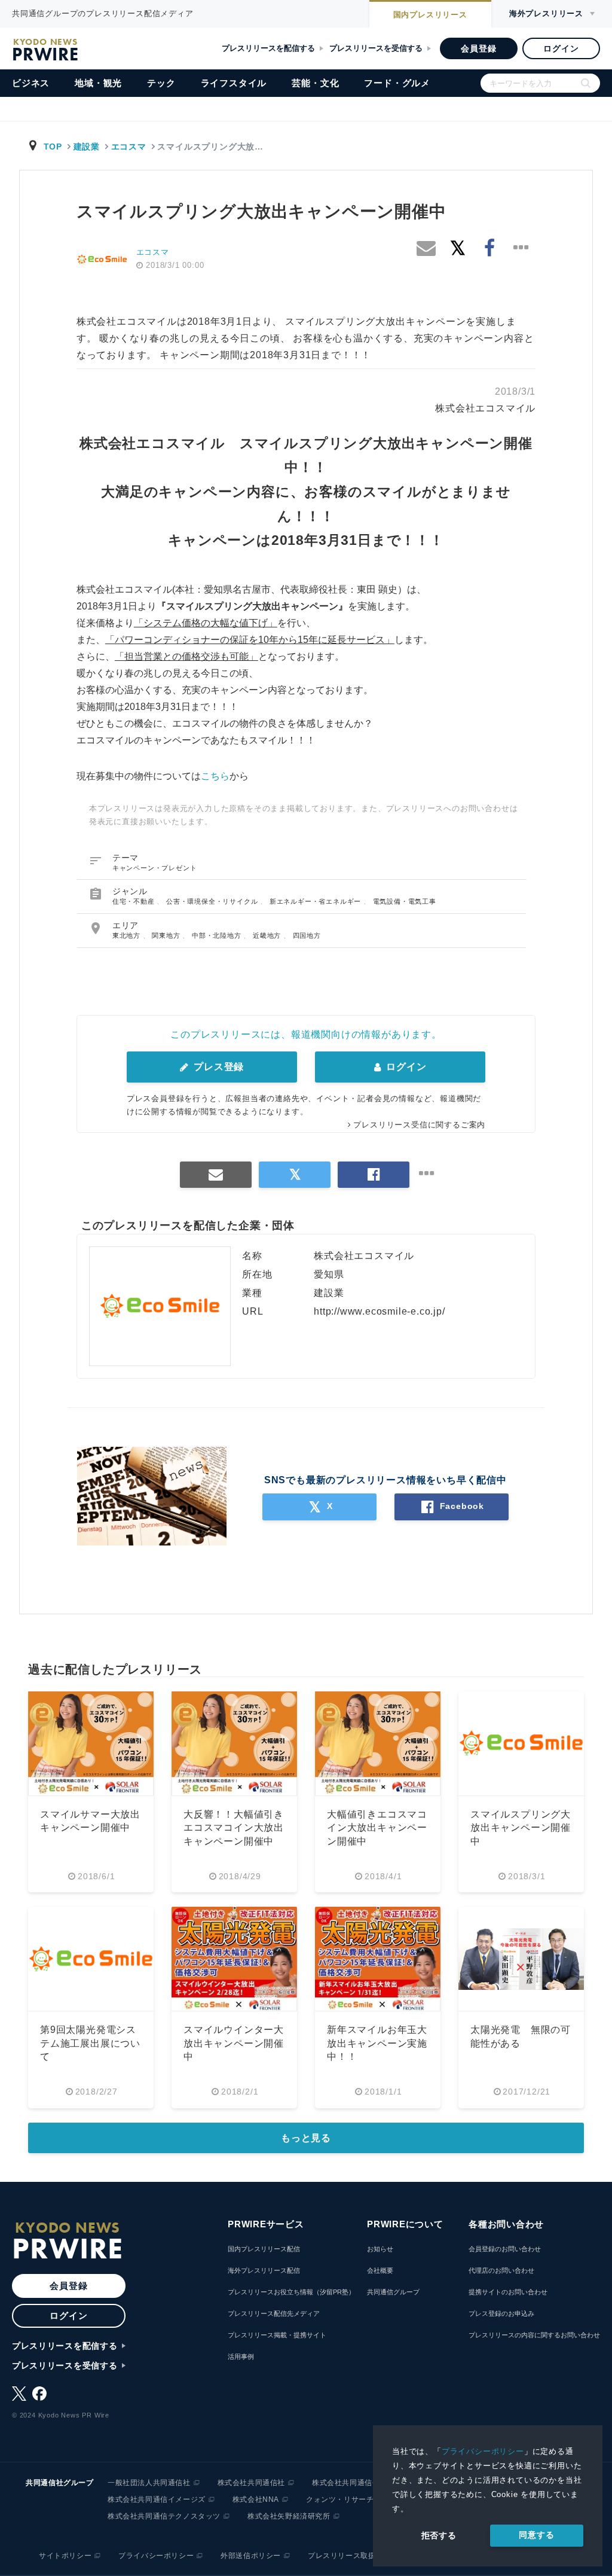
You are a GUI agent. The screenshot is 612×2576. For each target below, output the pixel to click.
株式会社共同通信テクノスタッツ (164, 2516)
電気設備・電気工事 (405, 901)
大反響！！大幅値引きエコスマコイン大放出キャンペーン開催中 (234, 1828)
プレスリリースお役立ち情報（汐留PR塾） (291, 2292)
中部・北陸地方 (218, 935)
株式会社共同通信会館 (350, 2483)
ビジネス (31, 83)
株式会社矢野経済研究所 (289, 2516)
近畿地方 (268, 935)
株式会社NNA (256, 2499)
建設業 (87, 147)
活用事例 (241, 2356)
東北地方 (128, 935)
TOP (53, 147)
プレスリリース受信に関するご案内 (419, 1125)
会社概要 (380, 2270)
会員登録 (478, 48)
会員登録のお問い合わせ (505, 2249)
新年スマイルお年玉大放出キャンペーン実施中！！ (377, 2043)
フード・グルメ (397, 83)
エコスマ (129, 147)
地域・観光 (98, 83)
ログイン (561, 48)
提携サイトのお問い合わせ (508, 2292)
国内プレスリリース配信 (264, 2249)
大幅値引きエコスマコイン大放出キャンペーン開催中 (377, 1828)
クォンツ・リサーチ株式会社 (355, 2499)
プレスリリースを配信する (268, 48)
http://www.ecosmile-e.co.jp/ (379, 1311)
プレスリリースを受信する (376, 48)
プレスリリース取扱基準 (349, 2556)
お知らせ (380, 2249)
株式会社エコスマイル (485, 408)
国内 (430, 15)
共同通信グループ (393, 2292)
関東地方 (167, 935)
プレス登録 (217, 1067)
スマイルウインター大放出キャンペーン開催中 (234, 2043)
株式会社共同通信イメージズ (157, 2499)
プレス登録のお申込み (501, 2313)
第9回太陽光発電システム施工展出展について (90, 2043)
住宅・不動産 (135, 901)
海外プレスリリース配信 (264, 2270)
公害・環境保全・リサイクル (213, 901)
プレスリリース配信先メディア (274, 2313)
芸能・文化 (315, 83)
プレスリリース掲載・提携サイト (277, 2335)
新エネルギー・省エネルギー (316, 901)
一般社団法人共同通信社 (149, 2483)
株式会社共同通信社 (251, 2483)
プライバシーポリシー (483, 2451)
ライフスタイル (234, 83)
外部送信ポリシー (251, 2556)
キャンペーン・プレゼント (155, 868)
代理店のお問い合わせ (501, 2270)
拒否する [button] (439, 2535)
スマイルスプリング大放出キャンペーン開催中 (521, 1828)
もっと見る (306, 2138)
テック (161, 83)
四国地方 (307, 935)
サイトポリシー (65, 2556)
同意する (536, 2535)
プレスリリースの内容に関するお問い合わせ (534, 2335)
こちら (215, 776)
